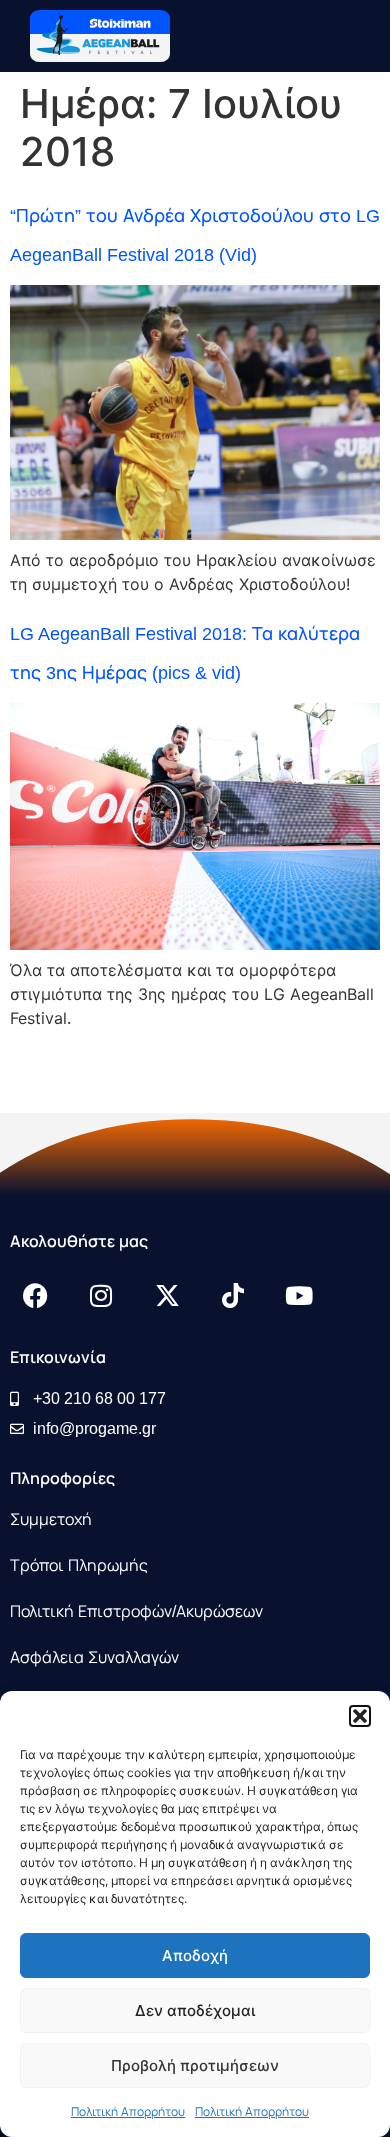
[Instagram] (101, 1295)
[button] (360, 1716)
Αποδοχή (195, 1955)
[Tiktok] (233, 1295)
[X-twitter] (167, 1295)
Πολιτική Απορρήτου (128, 2112)
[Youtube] (299, 1295)
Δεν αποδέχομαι (195, 2010)
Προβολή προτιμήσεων (195, 2065)
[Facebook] (35, 1295)
